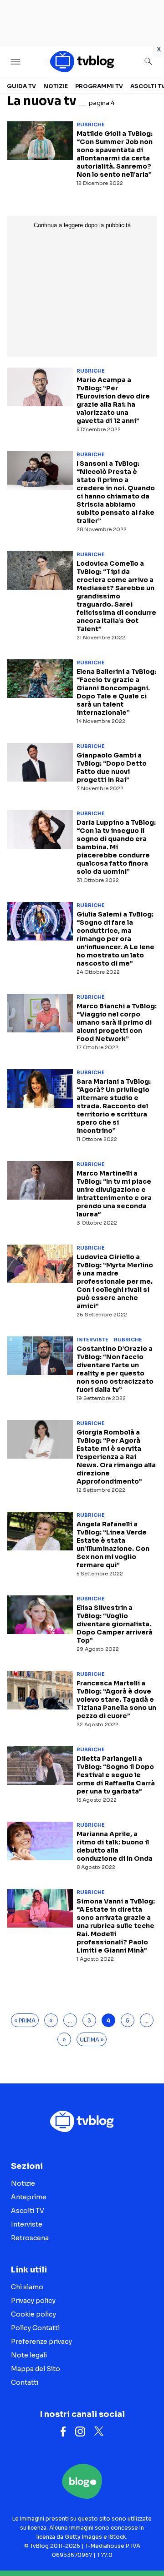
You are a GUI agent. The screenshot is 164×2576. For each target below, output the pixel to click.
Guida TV (21, 86)
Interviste (92, 1340)
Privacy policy (33, 2301)
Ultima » (92, 2040)
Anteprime (29, 2197)
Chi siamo (27, 2287)
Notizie (56, 86)
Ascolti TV (28, 2211)
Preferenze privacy (41, 2342)
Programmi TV (99, 86)
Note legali (29, 2355)
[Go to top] (146, 2546)
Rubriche (91, 125)
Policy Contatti (35, 2328)
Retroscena (30, 2238)
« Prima (25, 2020)
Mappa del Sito (36, 2369)
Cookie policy (33, 2314)
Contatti (25, 2382)
